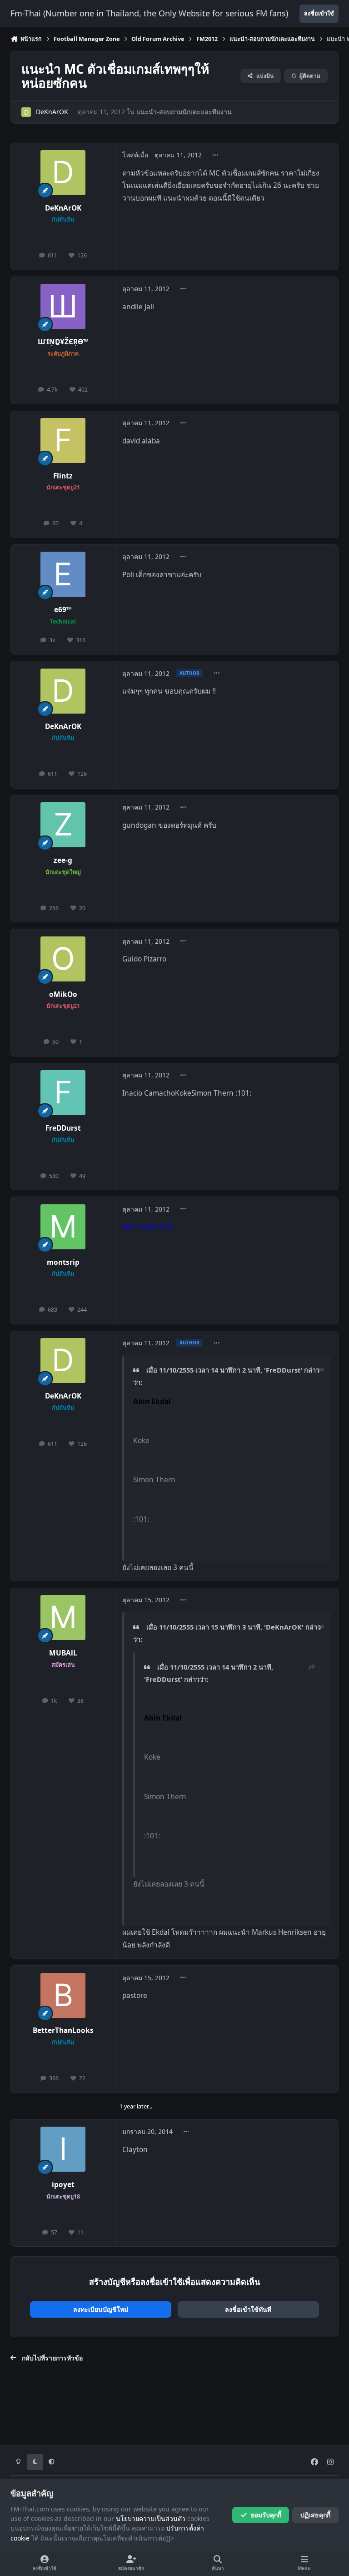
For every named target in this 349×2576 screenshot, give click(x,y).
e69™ (63, 610)
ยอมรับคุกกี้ (266, 2515)
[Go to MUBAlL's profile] (63, 1618)
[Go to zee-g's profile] (63, 825)
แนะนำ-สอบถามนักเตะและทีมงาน (184, 112)
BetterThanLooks (63, 2030)
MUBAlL (63, 1653)
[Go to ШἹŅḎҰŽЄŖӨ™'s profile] (63, 306)
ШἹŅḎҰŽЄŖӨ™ (63, 342)
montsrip (63, 1262)
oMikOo (63, 994)
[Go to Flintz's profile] (63, 440)
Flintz (63, 476)
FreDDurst (63, 1128)
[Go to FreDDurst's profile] (63, 1093)
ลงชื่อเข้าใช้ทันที (248, 2309)
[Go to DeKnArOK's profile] (26, 112)
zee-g (63, 860)
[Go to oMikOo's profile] (63, 959)
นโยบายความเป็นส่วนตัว (151, 2518)
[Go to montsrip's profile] (63, 1227)
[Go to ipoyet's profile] (63, 2149)
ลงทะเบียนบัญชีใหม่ (101, 2309)
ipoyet (63, 2185)
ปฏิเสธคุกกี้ (315, 2515)
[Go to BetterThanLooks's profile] (63, 1995)
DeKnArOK (52, 112)
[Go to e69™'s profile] (63, 574)
